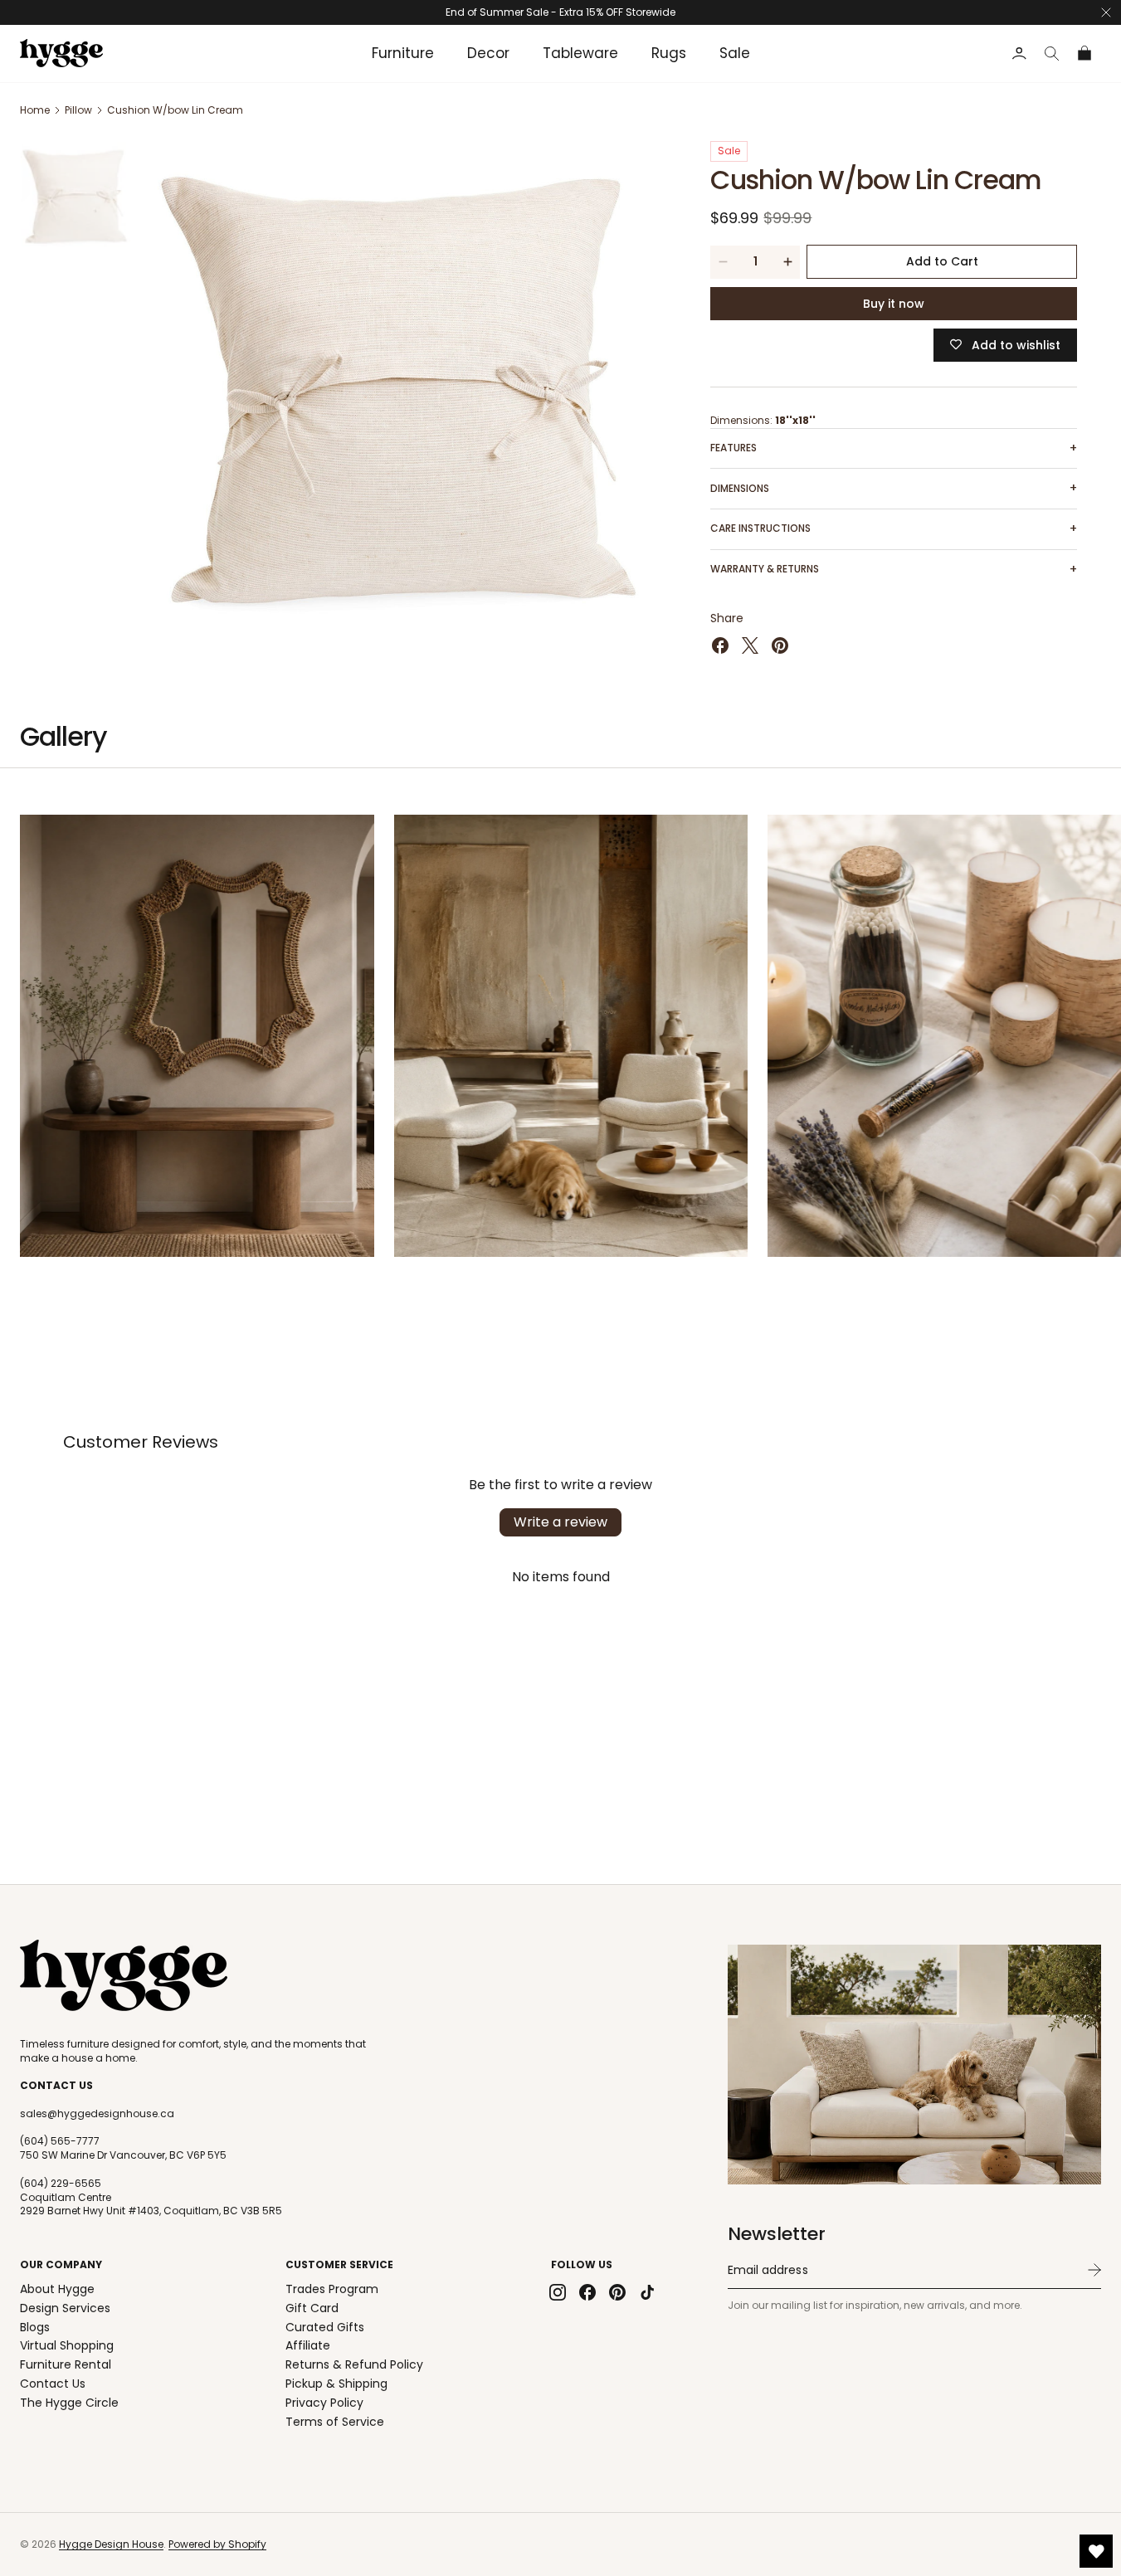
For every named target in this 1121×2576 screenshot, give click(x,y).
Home (35, 110)
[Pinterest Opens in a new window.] (780, 645)
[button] (1052, 54)
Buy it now (894, 304)
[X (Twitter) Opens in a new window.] (750, 645)
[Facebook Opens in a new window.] (720, 645)
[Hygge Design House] (124, 1975)
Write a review (560, 1522)
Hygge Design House (111, 2544)
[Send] (1094, 2270)
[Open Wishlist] (1096, 2551)
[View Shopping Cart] (1085, 54)
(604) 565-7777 (60, 2141)
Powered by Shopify (217, 2544)
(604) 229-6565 (61, 2184)
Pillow (78, 110)
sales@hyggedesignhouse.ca (97, 2114)
